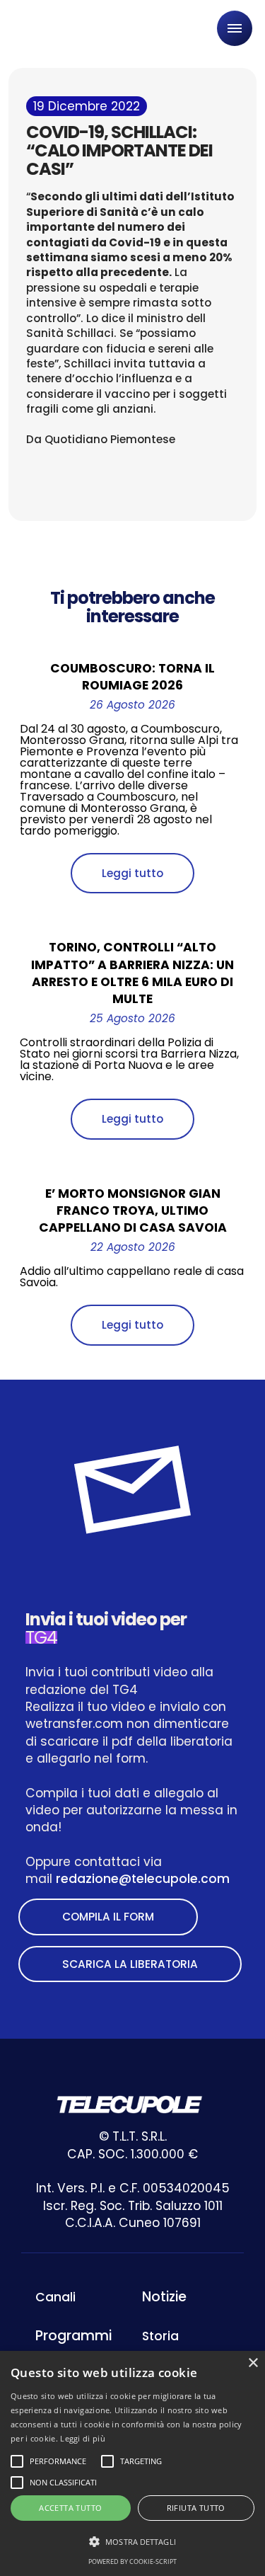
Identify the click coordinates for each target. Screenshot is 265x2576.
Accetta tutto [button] (70, 2508)
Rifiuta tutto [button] (196, 2508)
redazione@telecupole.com (143, 1879)
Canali (55, 2297)
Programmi (73, 2336)
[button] (132, 2542)
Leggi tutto (132, 873)
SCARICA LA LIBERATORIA (130, 1964)
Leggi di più (83, 2438)
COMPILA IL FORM (108, 1917)
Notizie (164, 2297)
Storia (160, 2336)
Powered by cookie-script (132, 2561)
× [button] (253, 2363)
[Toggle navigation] (235, 28)
